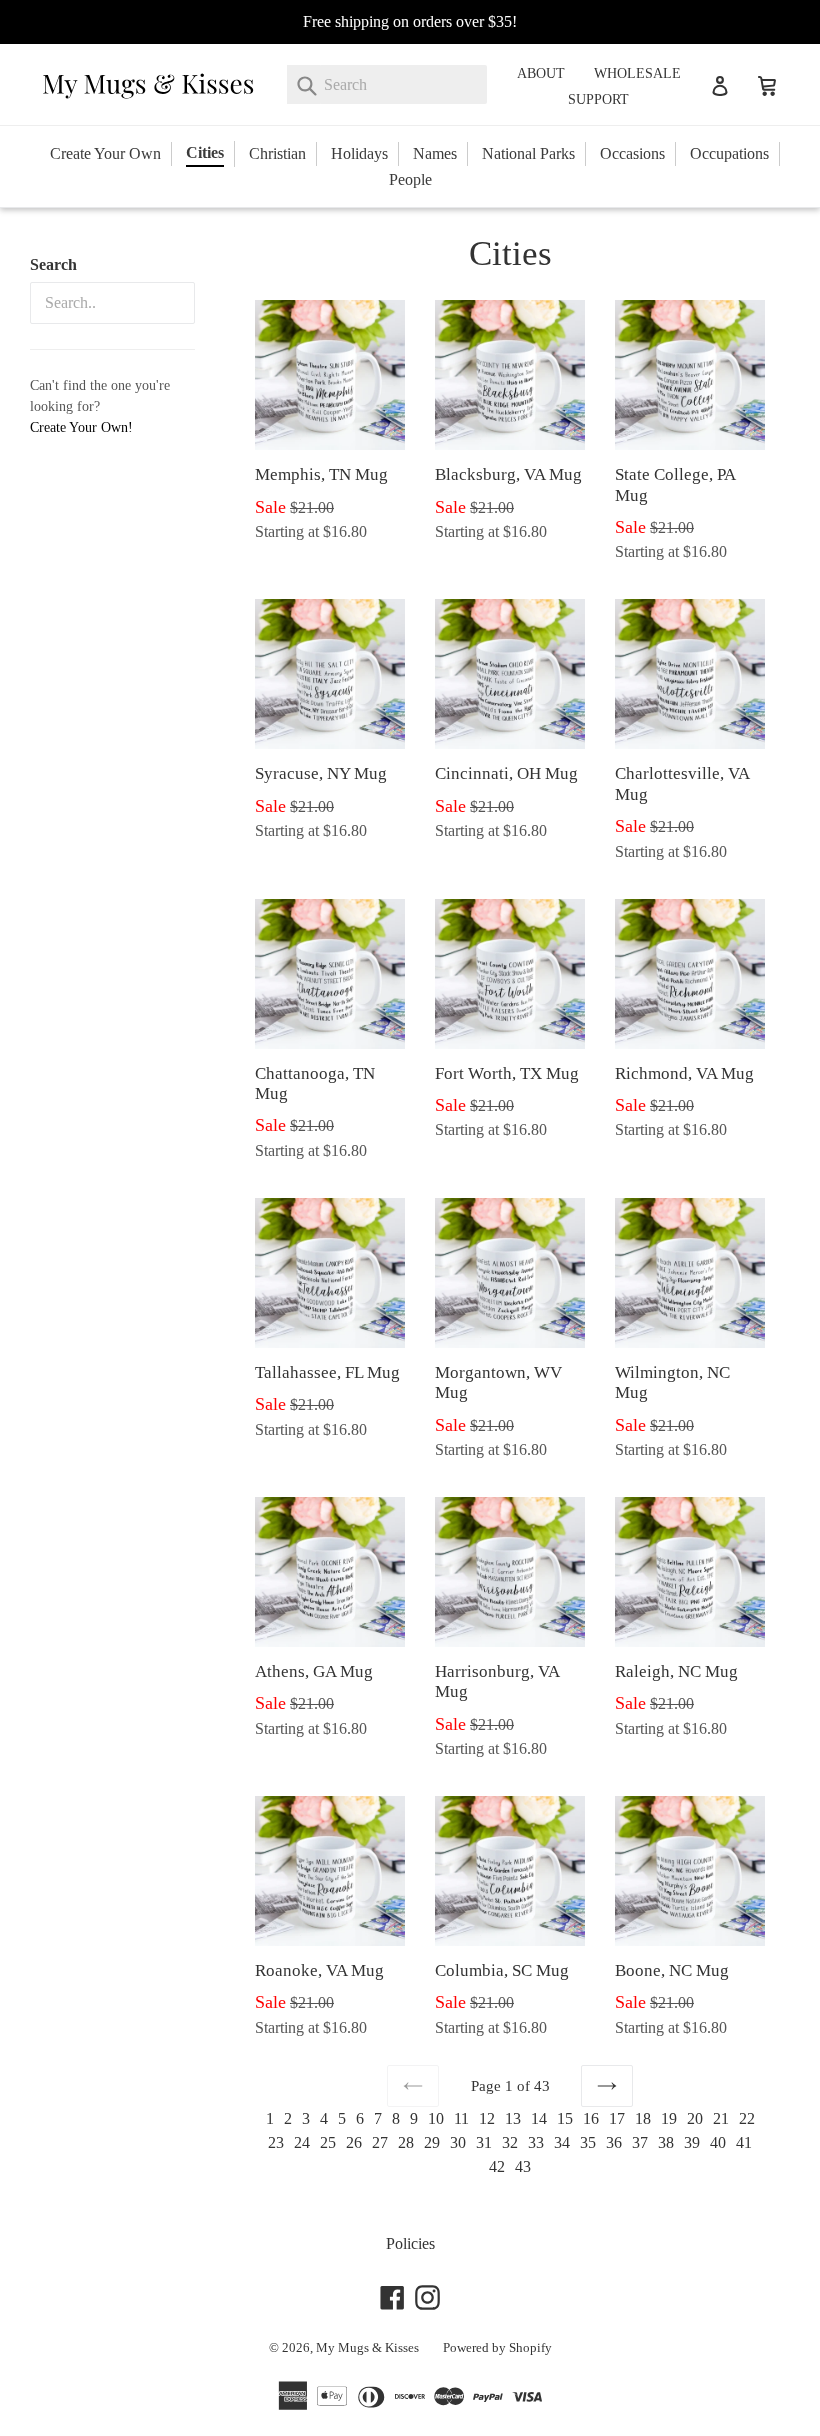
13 (513, 2118)
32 (510, 2142)
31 (484, 2142)
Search (53, 264)
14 (539, 2118)
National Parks (528, 153)
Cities (205, 152)
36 (614, 2142)
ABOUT (541, 73)
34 (562, 2142)
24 (302, 2142)
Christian (277, 153)
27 (380, 2142)
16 (591, 2118)
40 (718, 2142)
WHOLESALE (637, 73)
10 (436, 2118)
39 (692, 2142)
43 (523, 2166)
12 (487, 2118)
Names (435, 153)
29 (432, 2142)
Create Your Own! (81, 427)
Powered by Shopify (497, 2347)
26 (354, 2142)
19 (669, 2118)
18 (643, 2118)
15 (565, 2118)
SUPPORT (598, 99)
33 (536, 2142)
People (410, 179)
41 (744, 2142)
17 (617, 2118)
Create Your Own (105, 153)
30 (458, 2142)
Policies (410, 2243)
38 (666, 2142)
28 (406, 2142)
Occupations (729, 153)
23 (276, 2142)
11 (461, 2118)
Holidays (359, 153)
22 (747, 2118)
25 (328, 2142)
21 (721, 2118)
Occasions (632, 153)
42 (497, 2166)
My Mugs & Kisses (367, 2347)
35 (588, 2142)
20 (695, 2118)
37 (640, 2142)
